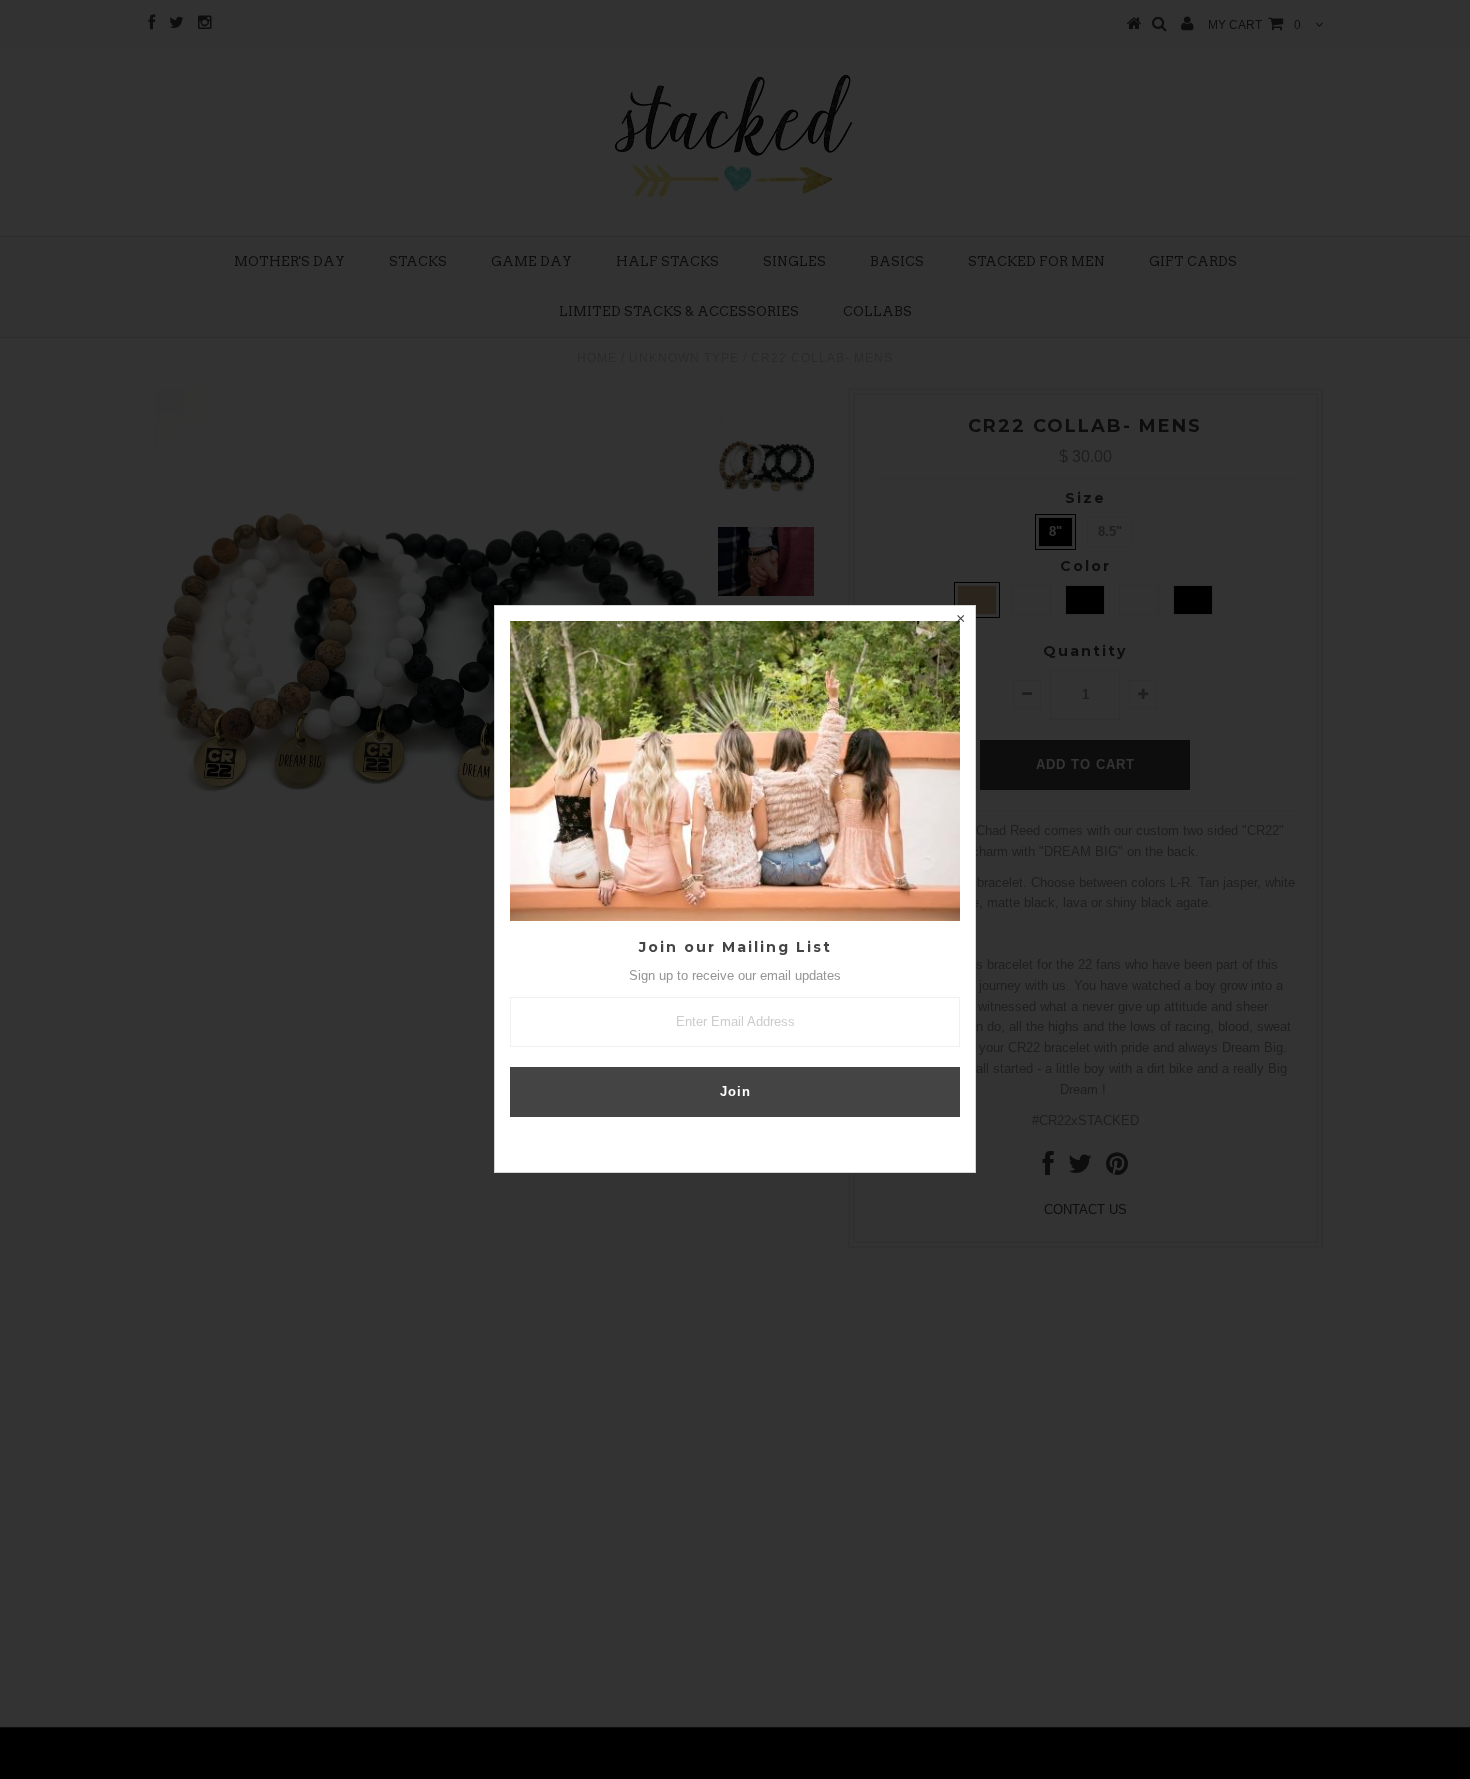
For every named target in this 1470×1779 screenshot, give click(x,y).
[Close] (960, 621)
